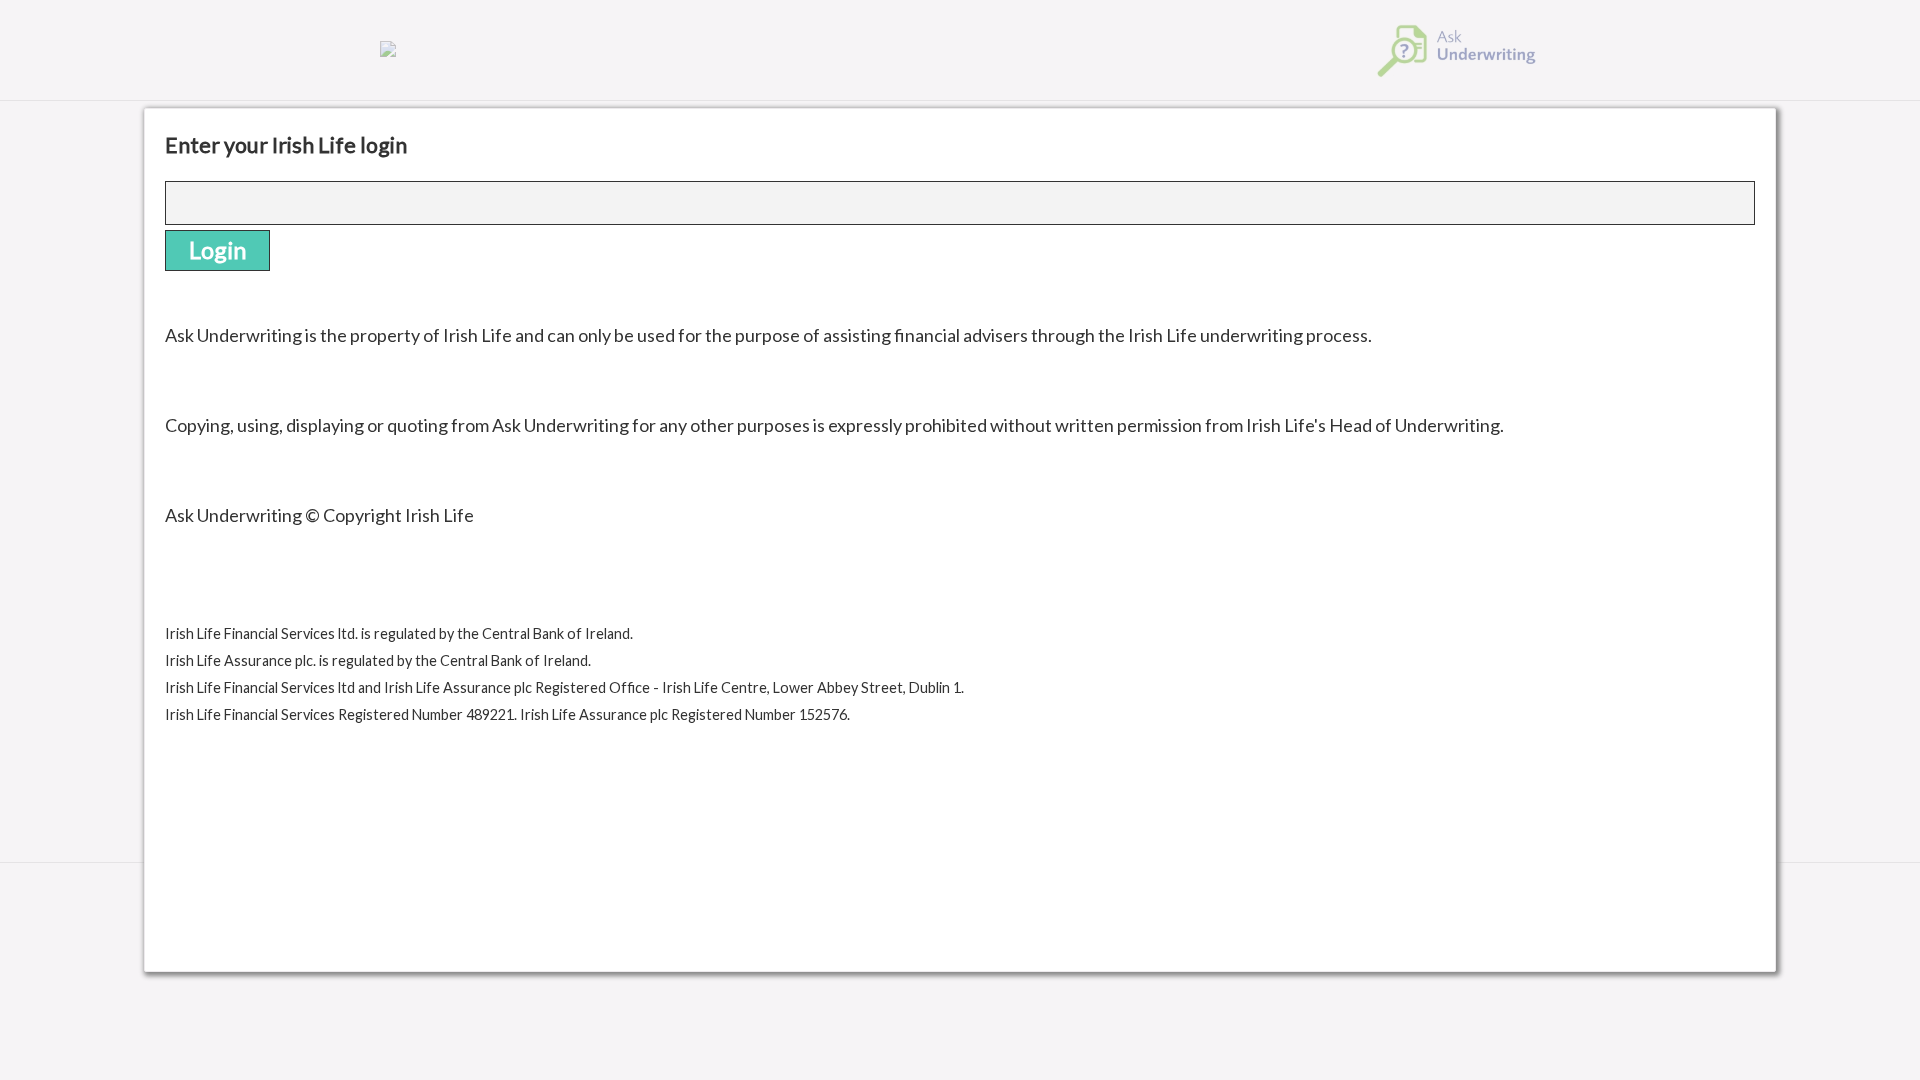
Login (217, 250)
